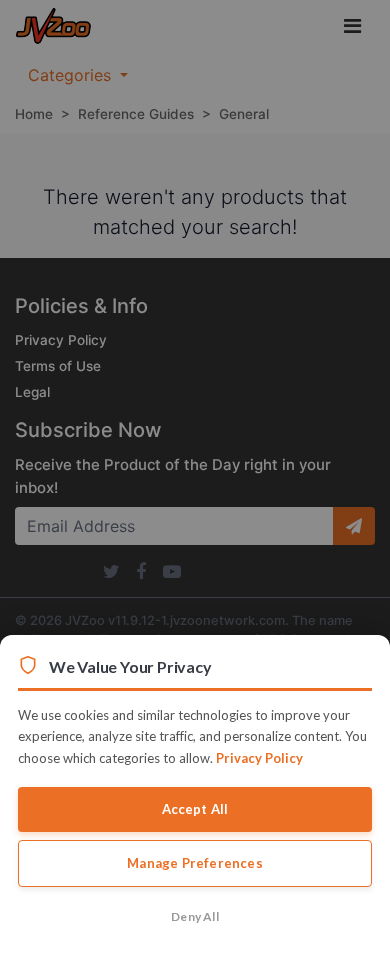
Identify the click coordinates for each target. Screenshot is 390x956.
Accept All (195, 809)
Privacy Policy (259, 758)
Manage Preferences (195, 863)
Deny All (195, 916)
